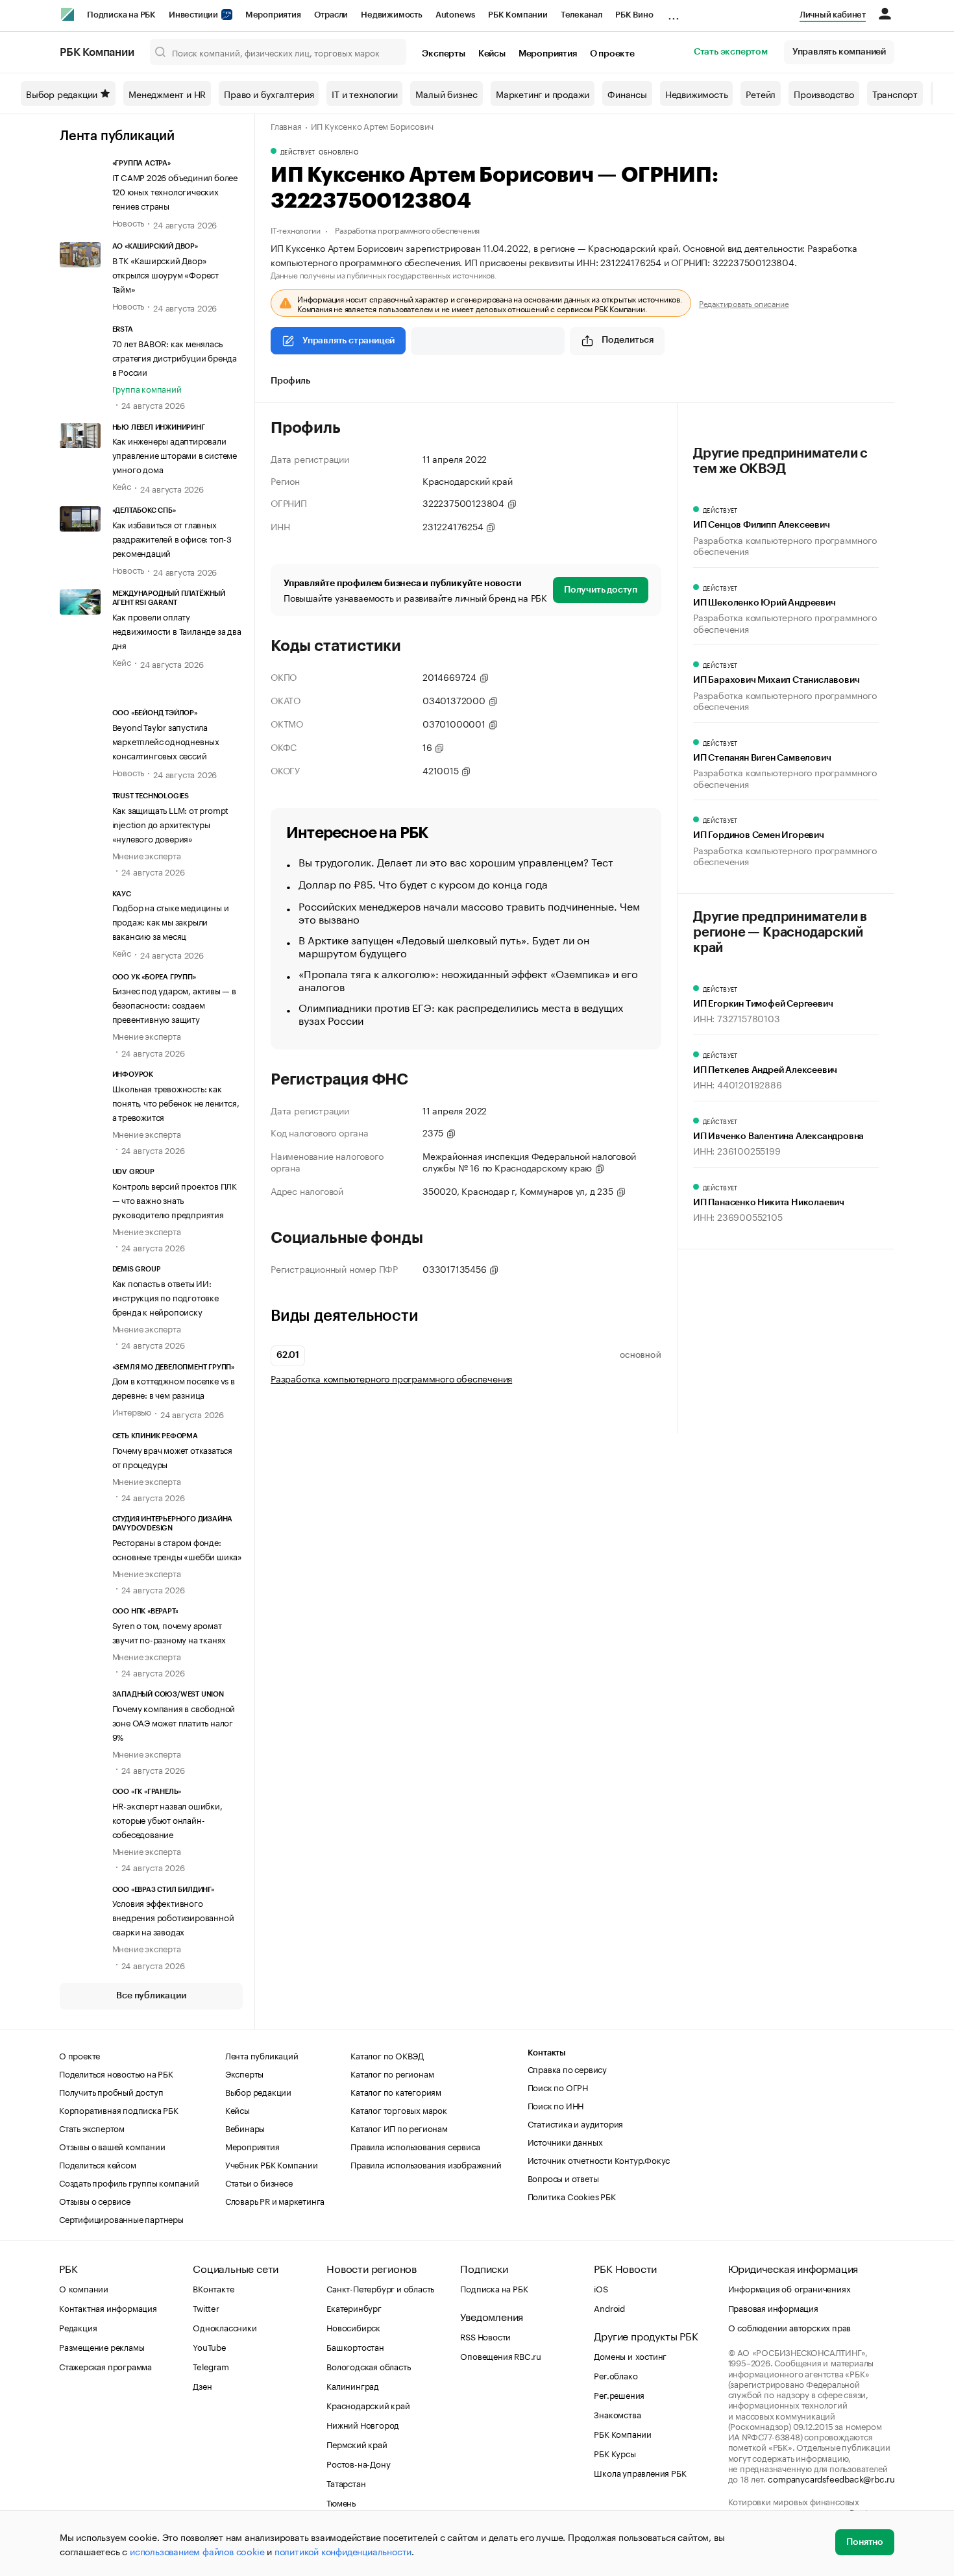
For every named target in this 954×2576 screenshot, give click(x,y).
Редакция (78, 2327)
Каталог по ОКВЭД (387, 2055)
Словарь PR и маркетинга (275, 2200)
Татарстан (346, 2483)
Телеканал (581, 15)
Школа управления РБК (640, 2472)
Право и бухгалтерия (269, 93)
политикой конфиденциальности (343, 2551)
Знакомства (617, 2414)
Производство (824, 93)
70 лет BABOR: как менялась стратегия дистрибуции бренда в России (175, 357)
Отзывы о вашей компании (112, 2146)
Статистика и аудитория (576, 2123)
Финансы (627, 93)
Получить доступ (601, 590)
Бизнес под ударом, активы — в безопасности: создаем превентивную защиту (174, 1004)
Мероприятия (273, 15)
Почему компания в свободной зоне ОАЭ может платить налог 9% (174, 1722)
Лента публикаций (117, 136)
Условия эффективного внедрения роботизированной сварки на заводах (173, 1917)
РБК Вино (634, 15)
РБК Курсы (615, 2453)
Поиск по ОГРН (558, 2087)
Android (609, 2307)
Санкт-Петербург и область (380, 2288)
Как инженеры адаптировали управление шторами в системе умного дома (175, 454)
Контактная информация (108, 2307)
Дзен (202, 2385)
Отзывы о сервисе (95, 2200)
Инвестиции (194, 15)
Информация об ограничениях (789, 2288)
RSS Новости (485, 2336)
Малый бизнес (446, 93)
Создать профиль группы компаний (129, 2182)
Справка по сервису (567, 2068)
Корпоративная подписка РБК (119, 2109)
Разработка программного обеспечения (407, 229)
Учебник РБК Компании (272, 2164)
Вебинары (245, 2128)
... (674, 12)
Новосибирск (353, 2327)
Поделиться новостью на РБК (116, 2073)
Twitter (206, 2307)
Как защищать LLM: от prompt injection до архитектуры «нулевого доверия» (171, 824)
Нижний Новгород (363, 2424)
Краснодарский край (368, 2405)
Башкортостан (355, 2346)
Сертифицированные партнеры (121, 2218)
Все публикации (151, 1996)
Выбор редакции (62, 93)
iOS (601, 2288)
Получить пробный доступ (111, 2091)
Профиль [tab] (290, 381)
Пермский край (357, 2444)
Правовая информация (773, 2307)
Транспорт (895, 93)
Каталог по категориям (396, 2091)
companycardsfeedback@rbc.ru (831, 2478)
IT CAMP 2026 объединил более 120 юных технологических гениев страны (175, 191)
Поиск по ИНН (556, 2105)
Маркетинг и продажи (543, 93)
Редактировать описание (744, 303)
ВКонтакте (213, 2288)
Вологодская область (368, 2366)
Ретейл (761, 93)
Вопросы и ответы (563, 2177)
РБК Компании (518, 15)
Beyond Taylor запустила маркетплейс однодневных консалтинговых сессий (166, 741)
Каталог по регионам (392, 2073)
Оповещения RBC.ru (501, 2355)
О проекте (612, 54)
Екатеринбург (354, 2307)
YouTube (210, 2346)
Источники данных (565, 2141)
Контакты (547, 2053)
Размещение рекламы (102, 2346)
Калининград (353, 2385)
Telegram (211, 2366)
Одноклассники (225, 2327)
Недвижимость (392, 15)
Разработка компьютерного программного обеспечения (391, 1378)
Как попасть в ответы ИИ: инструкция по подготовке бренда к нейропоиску (165, 1297)
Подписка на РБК (121, 15)
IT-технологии (295, 229)
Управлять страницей (349, 341)
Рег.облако (616, 2375)
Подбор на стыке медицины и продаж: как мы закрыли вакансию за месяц (171, 921)
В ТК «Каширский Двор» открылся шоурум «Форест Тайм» (165, 274)
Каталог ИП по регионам (399, 2128)
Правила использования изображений (426, 2164)
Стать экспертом (731, 52)
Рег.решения (619, 2394)
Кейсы (492, 54)
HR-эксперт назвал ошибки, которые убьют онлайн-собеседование (167, 1819)
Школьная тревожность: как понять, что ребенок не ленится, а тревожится (176, 1102)
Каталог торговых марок (399, 2109)
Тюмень (341, 2502)
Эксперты (443, 54)
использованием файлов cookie (197, 2551)
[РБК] (67, 14)
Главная (286, 125)
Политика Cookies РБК (572, 2196)
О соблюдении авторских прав (790, 2327)
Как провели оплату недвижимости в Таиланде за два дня (177, 630)
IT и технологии (364, 93)
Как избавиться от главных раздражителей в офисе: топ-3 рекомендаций (172, 538)
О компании (84, 2288)
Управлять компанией (839, 52)
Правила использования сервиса (415, 2146)
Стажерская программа (105, 2366)
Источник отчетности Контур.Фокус (599, 2159)
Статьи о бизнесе (259, 2182)
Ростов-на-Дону (358, 2463)
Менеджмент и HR (167, 93)
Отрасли (331, 15)
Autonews (455, 15)
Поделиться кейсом (98, 2164)
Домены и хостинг (630, 2355)
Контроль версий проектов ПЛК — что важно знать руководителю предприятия (175, 1199)
